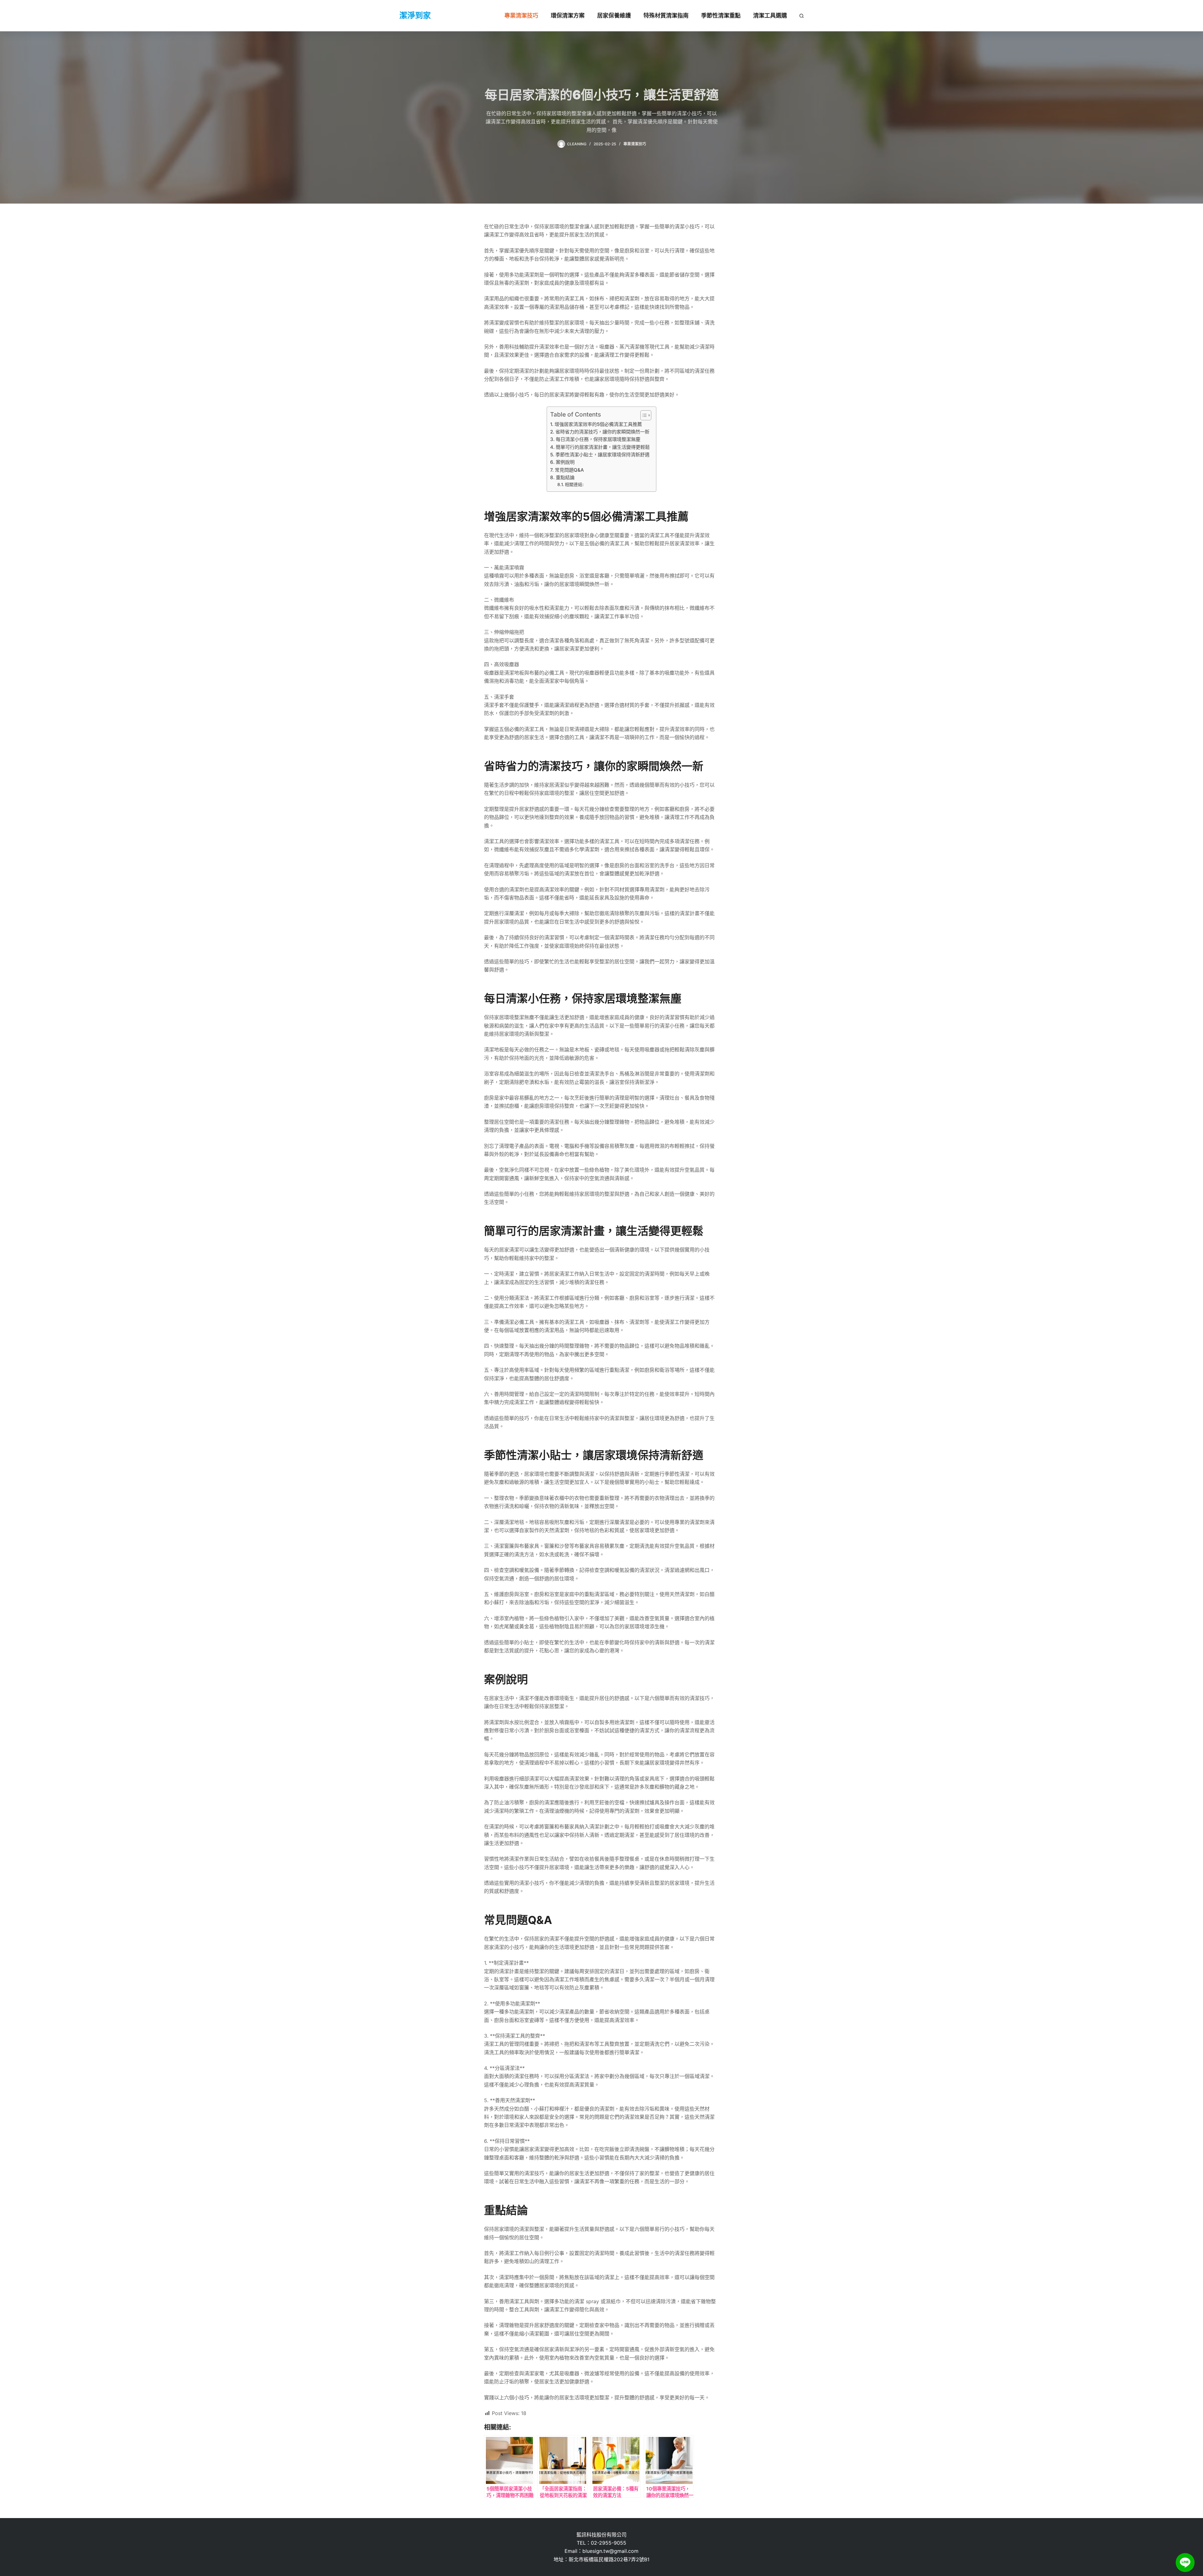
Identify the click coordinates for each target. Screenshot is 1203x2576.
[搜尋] (802, 16)
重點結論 (565, 477)
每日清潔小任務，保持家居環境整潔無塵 (598, 439)
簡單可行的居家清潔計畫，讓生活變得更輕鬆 (603, 447)
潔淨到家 (415, 15)
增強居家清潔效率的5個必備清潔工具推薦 (598, 424)
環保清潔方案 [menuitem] (568, 16)
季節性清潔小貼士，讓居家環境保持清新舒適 (602, 455)
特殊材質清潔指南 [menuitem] (666, 16)
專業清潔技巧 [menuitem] (521, 16)
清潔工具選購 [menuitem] (770, 16)
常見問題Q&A (569, 470)
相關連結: (574, 485)
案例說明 (565, 462)
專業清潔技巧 (635, 144)
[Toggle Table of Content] (643, 415)
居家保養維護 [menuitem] (614, 16)
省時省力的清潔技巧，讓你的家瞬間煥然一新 (602, 432)
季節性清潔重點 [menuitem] (721, 16)
